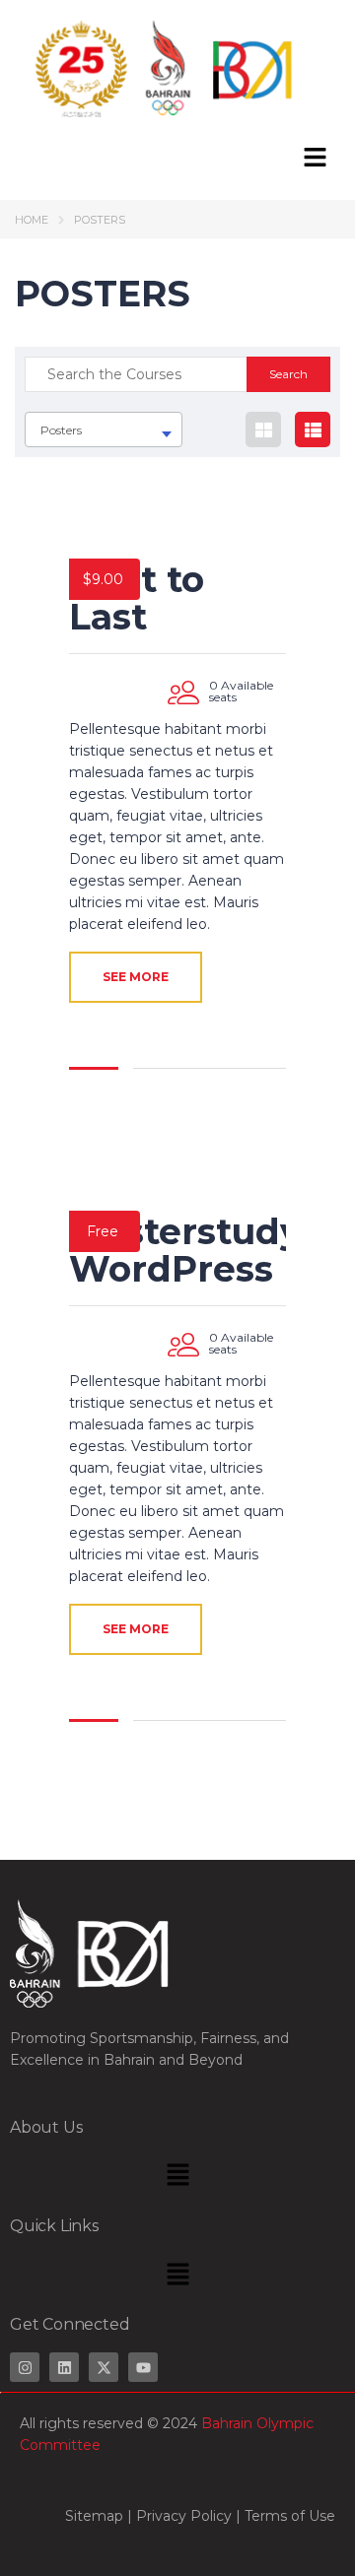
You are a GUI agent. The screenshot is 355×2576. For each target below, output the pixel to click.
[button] (316, 159)
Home (32, 220)
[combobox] (104, 429)
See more (136, 977)
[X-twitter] (104, 2367)
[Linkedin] (64, 2367)
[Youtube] (143, 2367)
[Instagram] (25, 2367)
